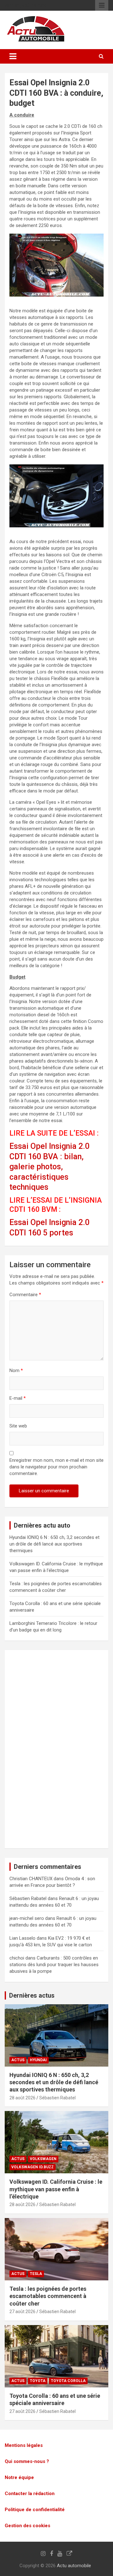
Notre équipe (19, 2477)
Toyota (38, 2381)
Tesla (36, 2274)
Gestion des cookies (27, 2526)
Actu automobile (74, 2566)
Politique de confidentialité (35, 2510)
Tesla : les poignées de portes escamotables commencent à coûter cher (48, 2296)
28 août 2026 (22, 2098)
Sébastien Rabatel (57, 2098)
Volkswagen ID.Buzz (32, 2167)
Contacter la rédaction (30, 2494)
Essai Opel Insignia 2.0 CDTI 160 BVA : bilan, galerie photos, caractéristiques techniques (49, 1167)
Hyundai (38, 2060)
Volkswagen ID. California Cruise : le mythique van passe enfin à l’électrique (56, 2189)
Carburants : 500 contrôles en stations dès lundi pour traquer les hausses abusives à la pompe (54, 1965)
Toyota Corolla (68, 2381)
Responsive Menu (102, 5)
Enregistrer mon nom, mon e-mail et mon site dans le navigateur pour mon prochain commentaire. (56, 1467)
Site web (18, 1426)
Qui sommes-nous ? (27, 2461)
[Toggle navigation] (13, 56)
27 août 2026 (22, 2312)
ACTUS (18, 2060)
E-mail (18, 1398)
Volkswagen (43, 2159)
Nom (16, 1370)
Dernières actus (32, 1995)
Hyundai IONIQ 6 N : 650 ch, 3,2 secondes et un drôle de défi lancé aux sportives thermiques (54, 1544)
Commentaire (25, 1295)
